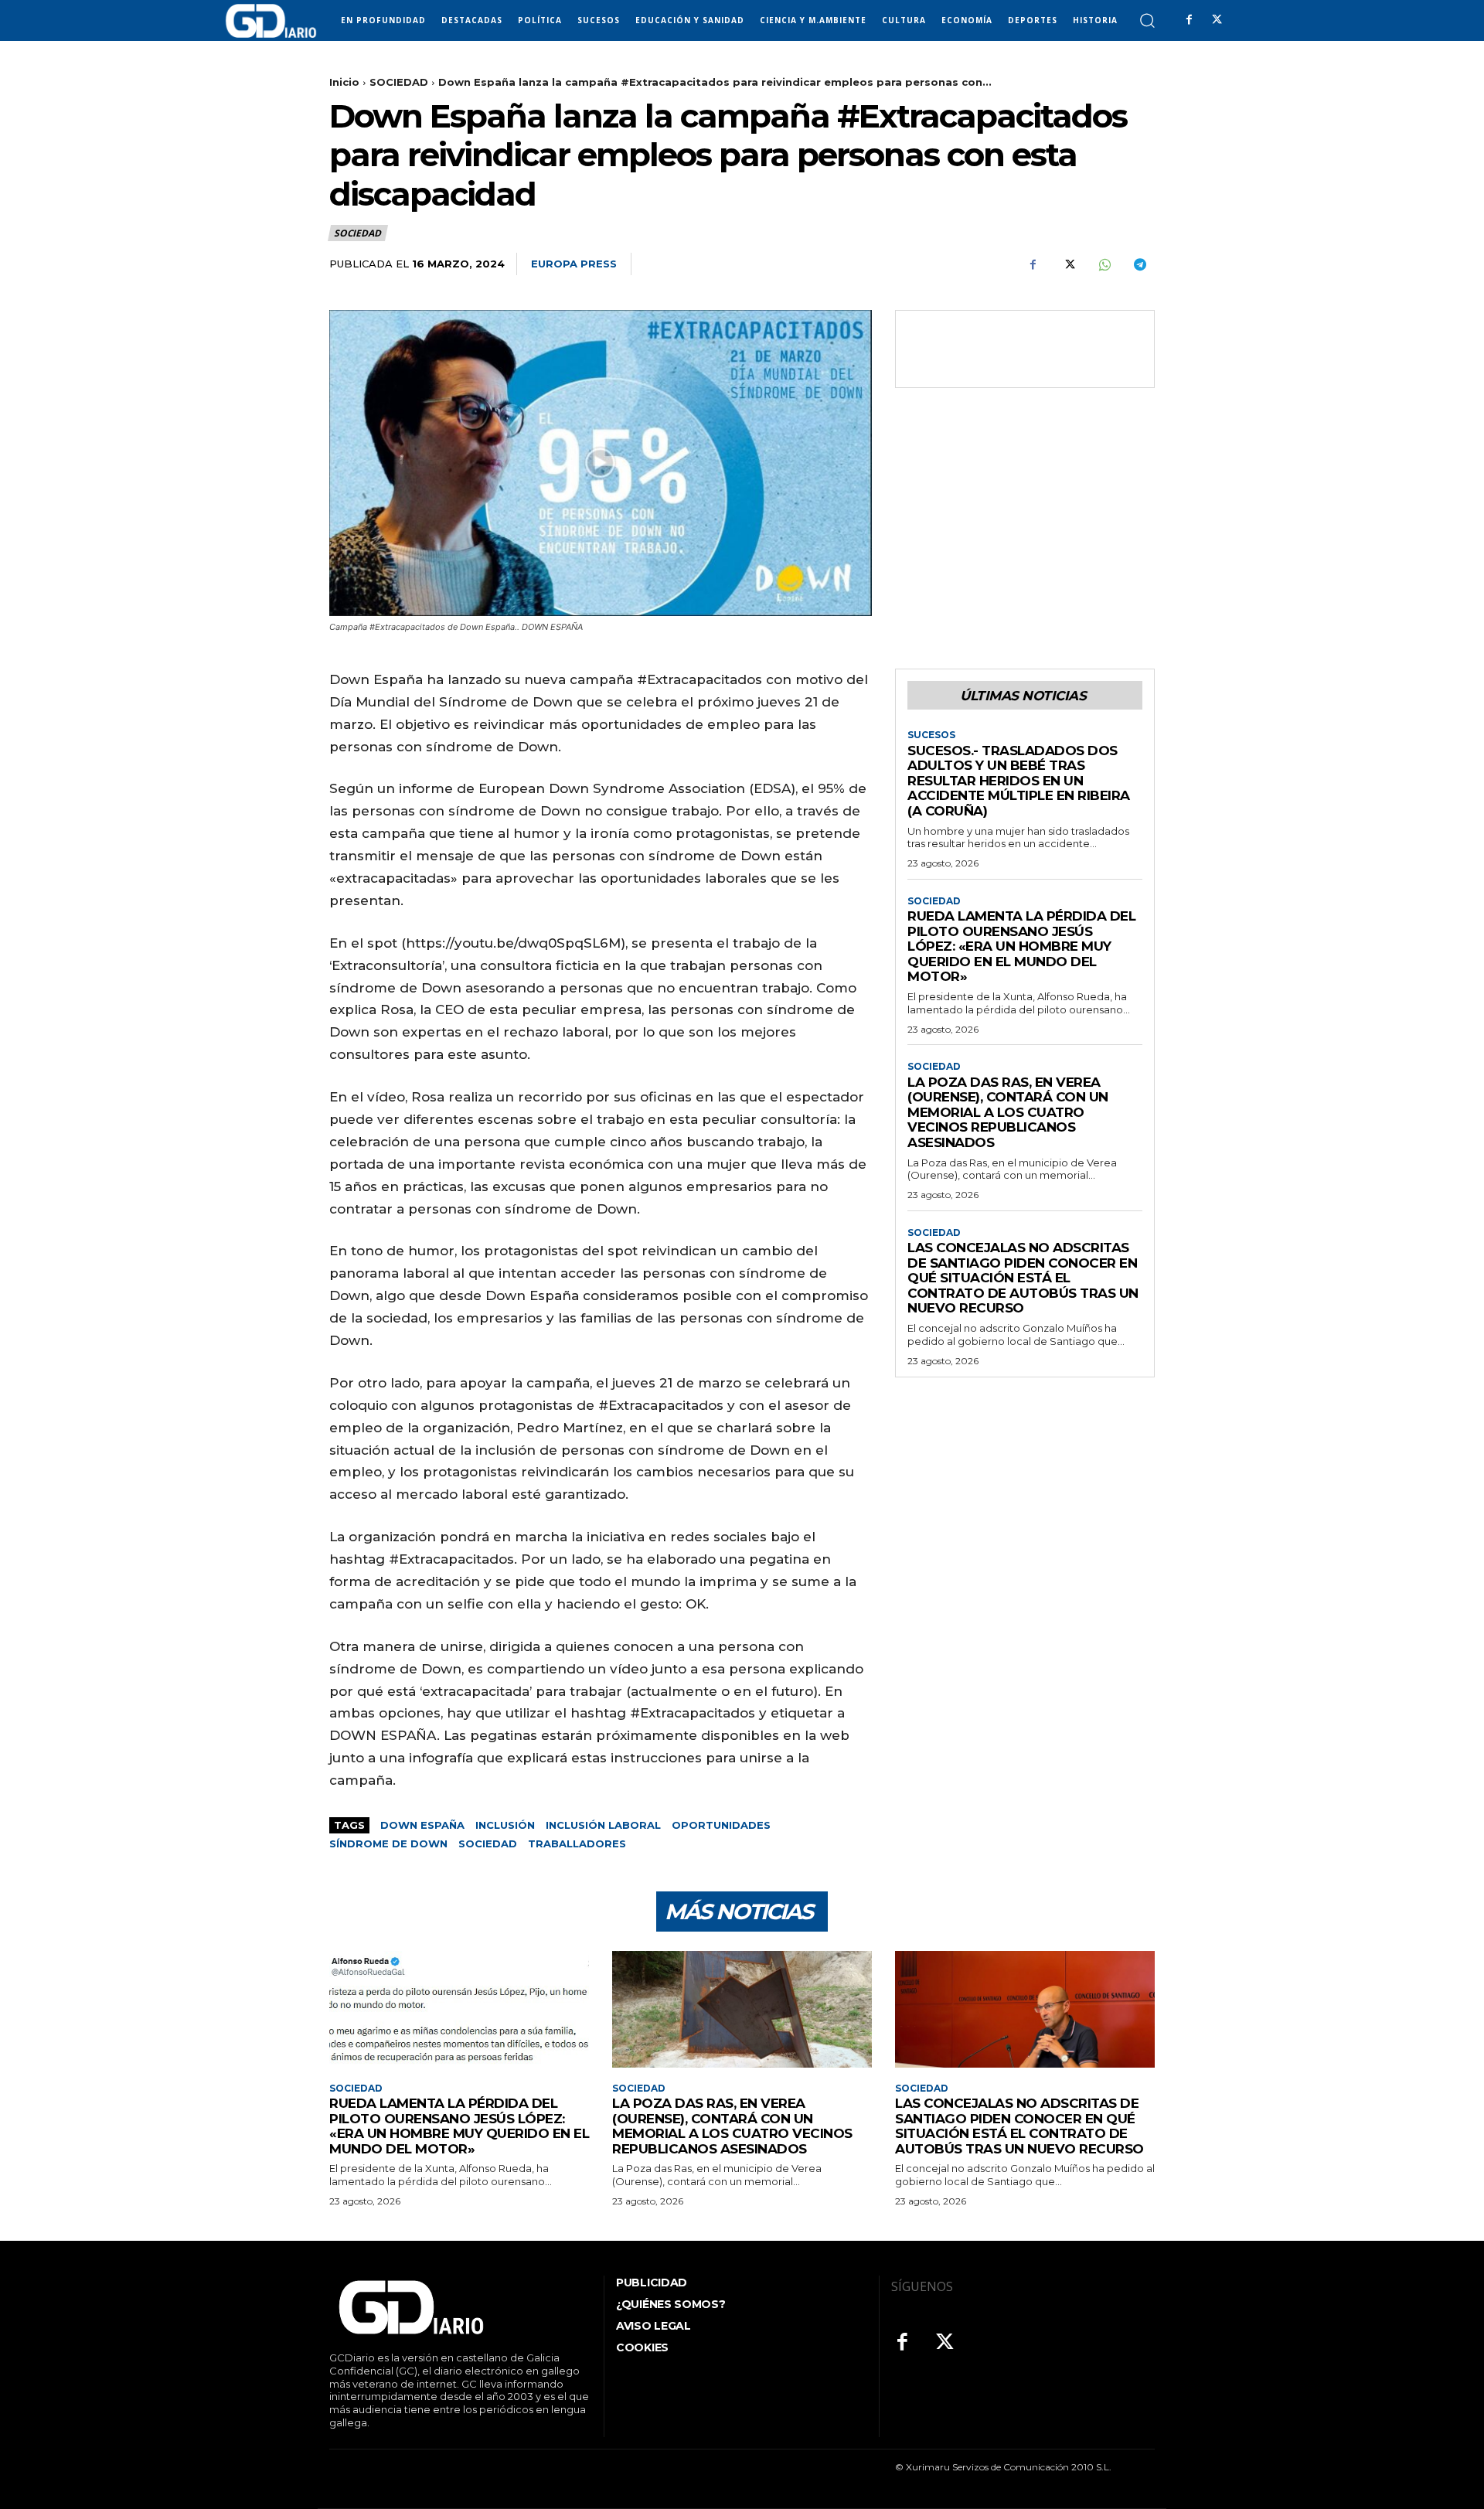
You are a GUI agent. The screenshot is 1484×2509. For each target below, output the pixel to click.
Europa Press (574, 264)
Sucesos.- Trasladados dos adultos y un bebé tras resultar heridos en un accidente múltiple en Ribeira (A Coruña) (1019, 781)
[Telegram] (1139, 264)
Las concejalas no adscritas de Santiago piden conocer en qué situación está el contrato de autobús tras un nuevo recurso (1023, 1278)
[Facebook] (1189, 20)
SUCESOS (931, 735)
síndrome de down (388, 1843)
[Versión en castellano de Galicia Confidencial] (271, 21)
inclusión (505, 1825)
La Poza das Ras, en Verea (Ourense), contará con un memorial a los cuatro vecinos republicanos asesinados (1008, 1112)
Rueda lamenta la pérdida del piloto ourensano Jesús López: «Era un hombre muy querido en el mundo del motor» (1021, 946)
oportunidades (721, 1825)
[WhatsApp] (1104, 264)
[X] (1217, 20)
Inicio (344, 82)
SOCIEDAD (399, 82)
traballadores (577, 1843)
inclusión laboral (603, 1825)
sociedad (488, 1843)
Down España (422, 1825)
